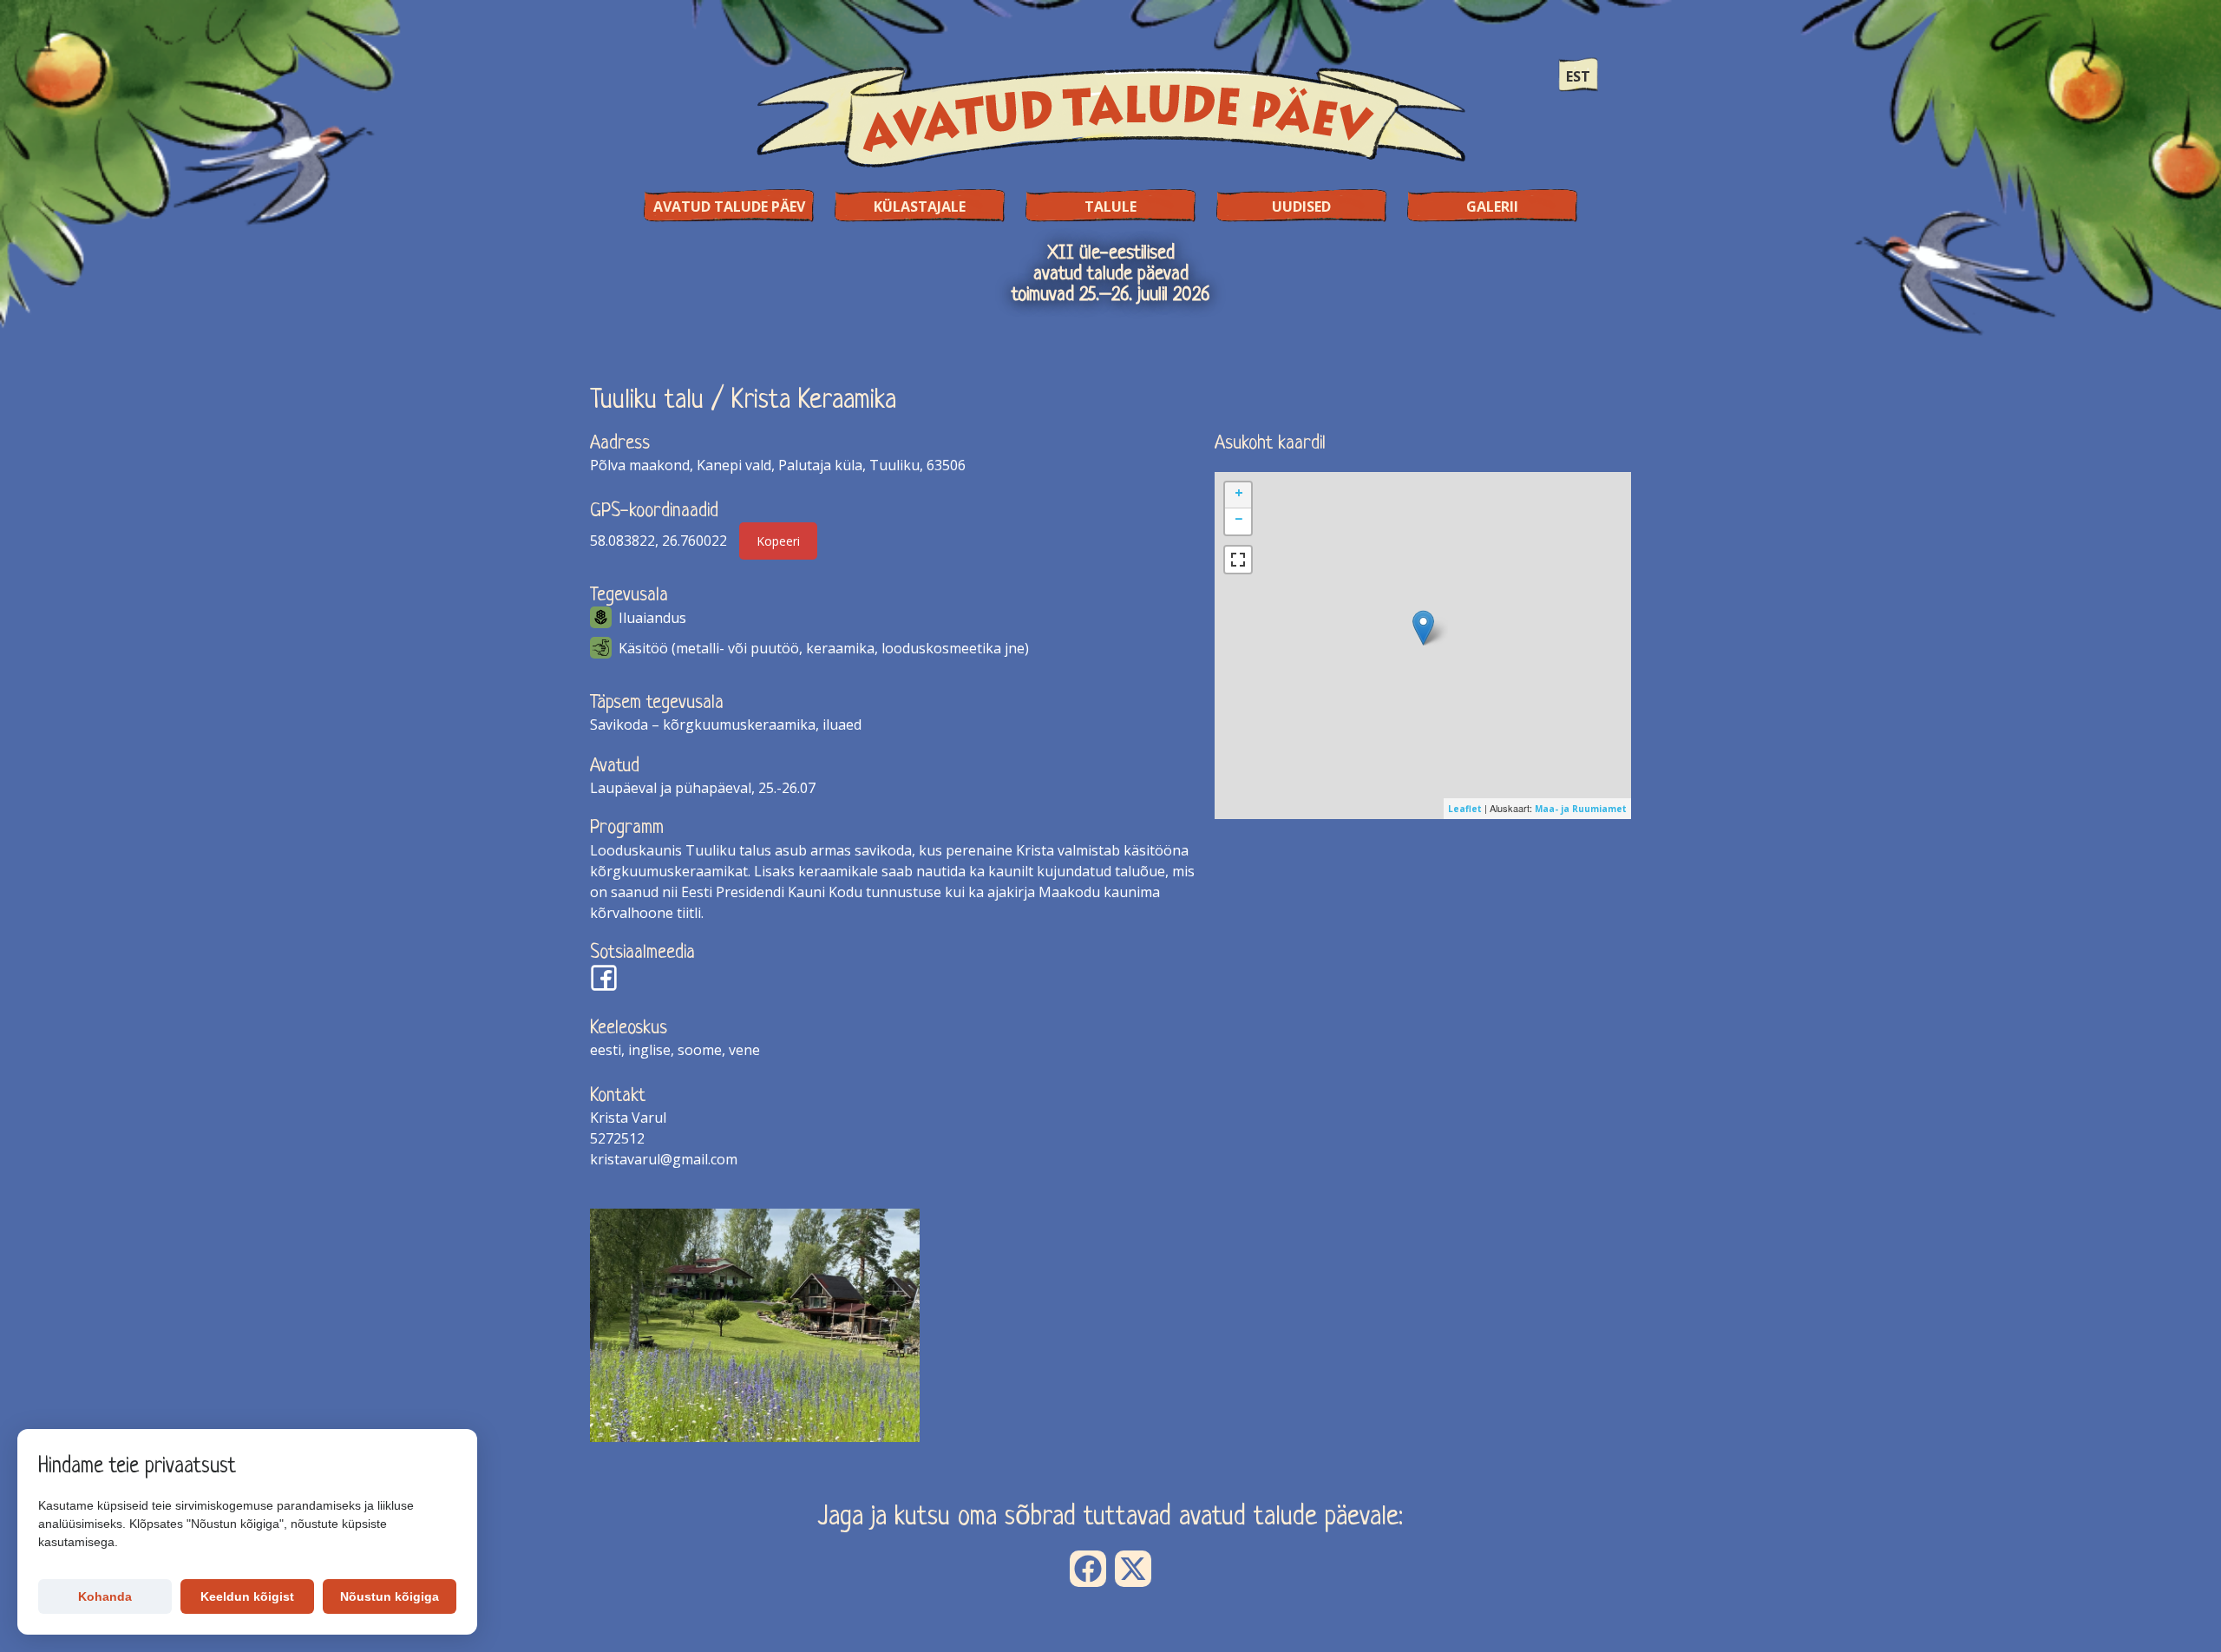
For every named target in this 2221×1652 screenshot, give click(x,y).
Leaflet (1465, 809)
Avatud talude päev (729, 206)
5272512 (617, 1138)
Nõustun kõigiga (390, 1596)
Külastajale (920, 206)
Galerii (1492, 206)
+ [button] (1239, 493)
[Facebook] (1088, 1569)
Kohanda (105, 1596)
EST (1578, 76)
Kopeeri (778, 541)
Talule (1110, 206)
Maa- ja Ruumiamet (1581, 809)
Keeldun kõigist (247, 1596)
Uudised (1301, 206)
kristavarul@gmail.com (664, 1159)
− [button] (1238, 519)
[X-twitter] (1133, 1569)
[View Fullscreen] (1238, 560)
